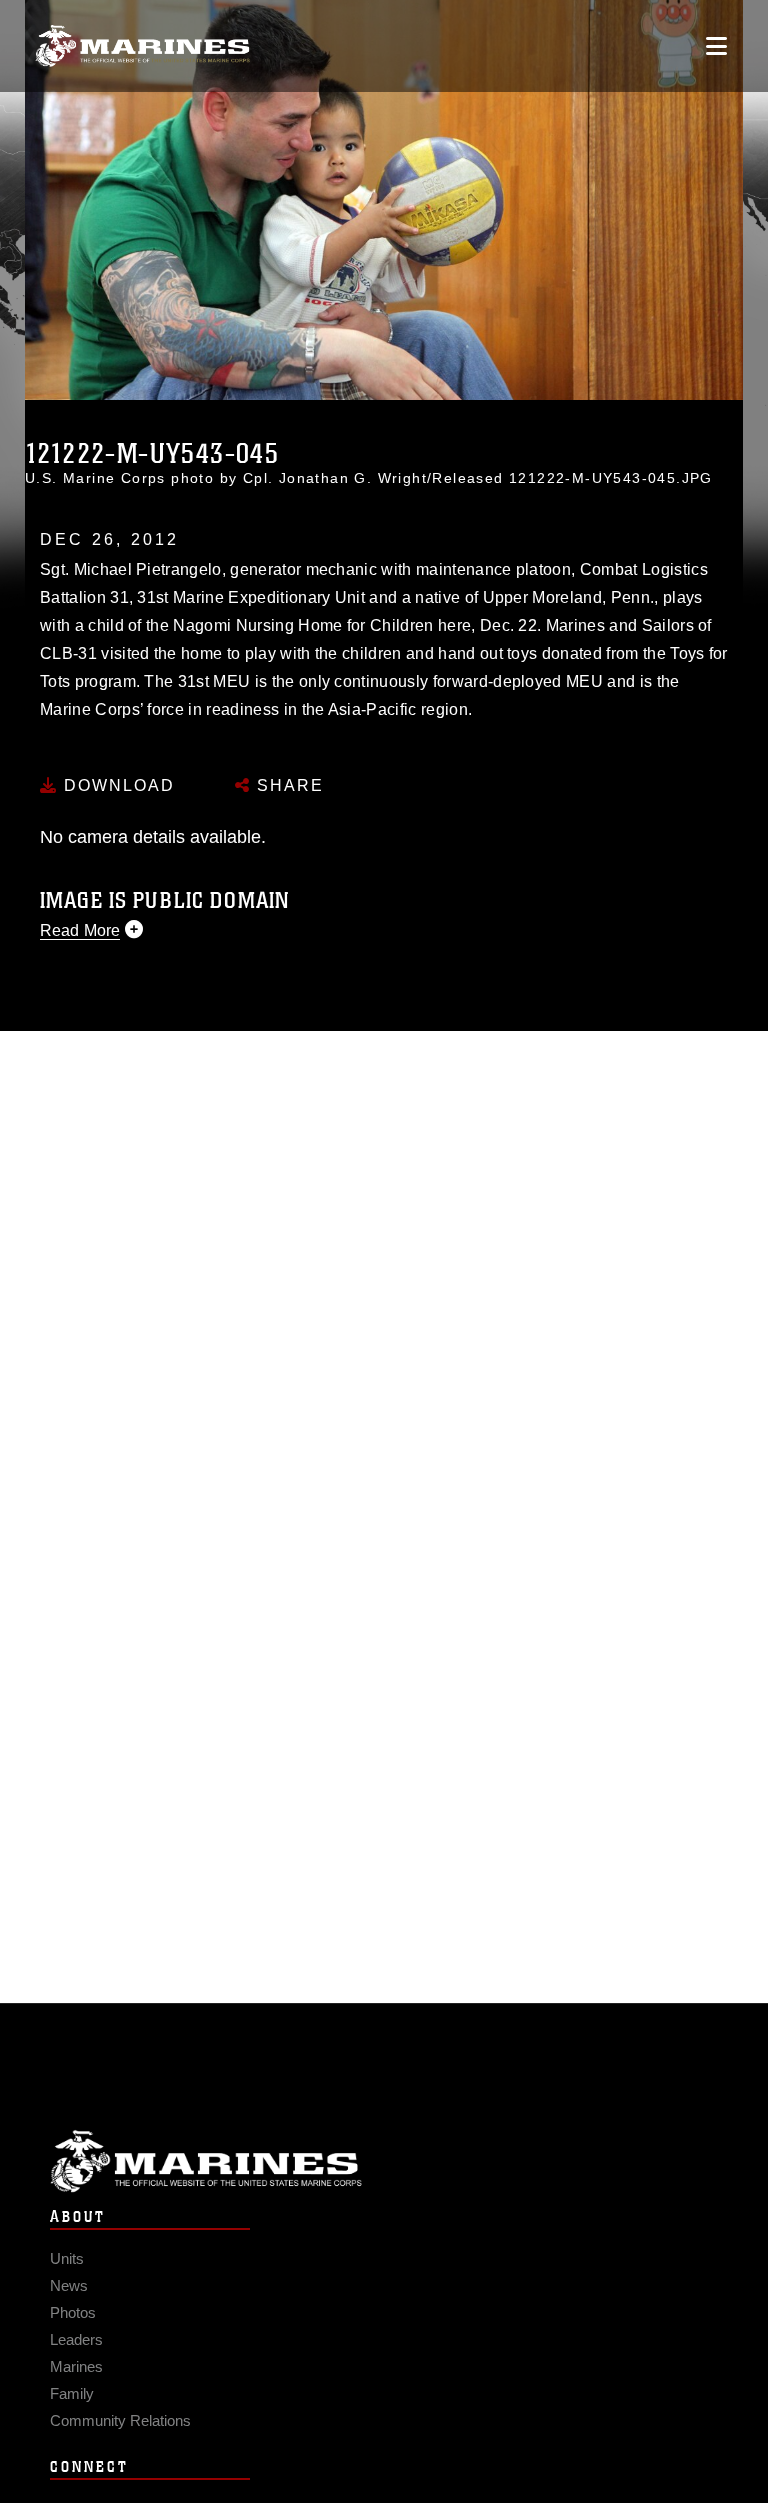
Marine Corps (384, 2161)
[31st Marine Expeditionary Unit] (142, 46)
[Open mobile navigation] (716, 46)
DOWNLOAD (116, 785)
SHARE (287, 785)
